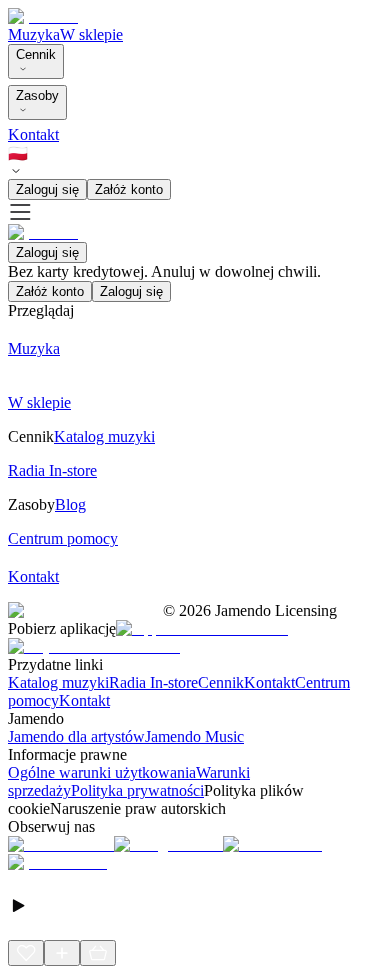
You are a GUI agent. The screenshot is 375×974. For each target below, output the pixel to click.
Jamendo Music (194, 736)
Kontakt (33, 134)
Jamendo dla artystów (76, 736)
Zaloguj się (47, 189)
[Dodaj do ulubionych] (26, 953)
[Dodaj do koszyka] (98, 953)
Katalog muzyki (58, 682)
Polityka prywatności (137, 790)
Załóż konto (129, 189)
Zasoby (37, 95)
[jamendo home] (43, 16)
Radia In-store (153, 682)
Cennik (36, 54)
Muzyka (34, 34)
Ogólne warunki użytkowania (102, 772)
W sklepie (91, 34)
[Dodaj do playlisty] (62, 953)
